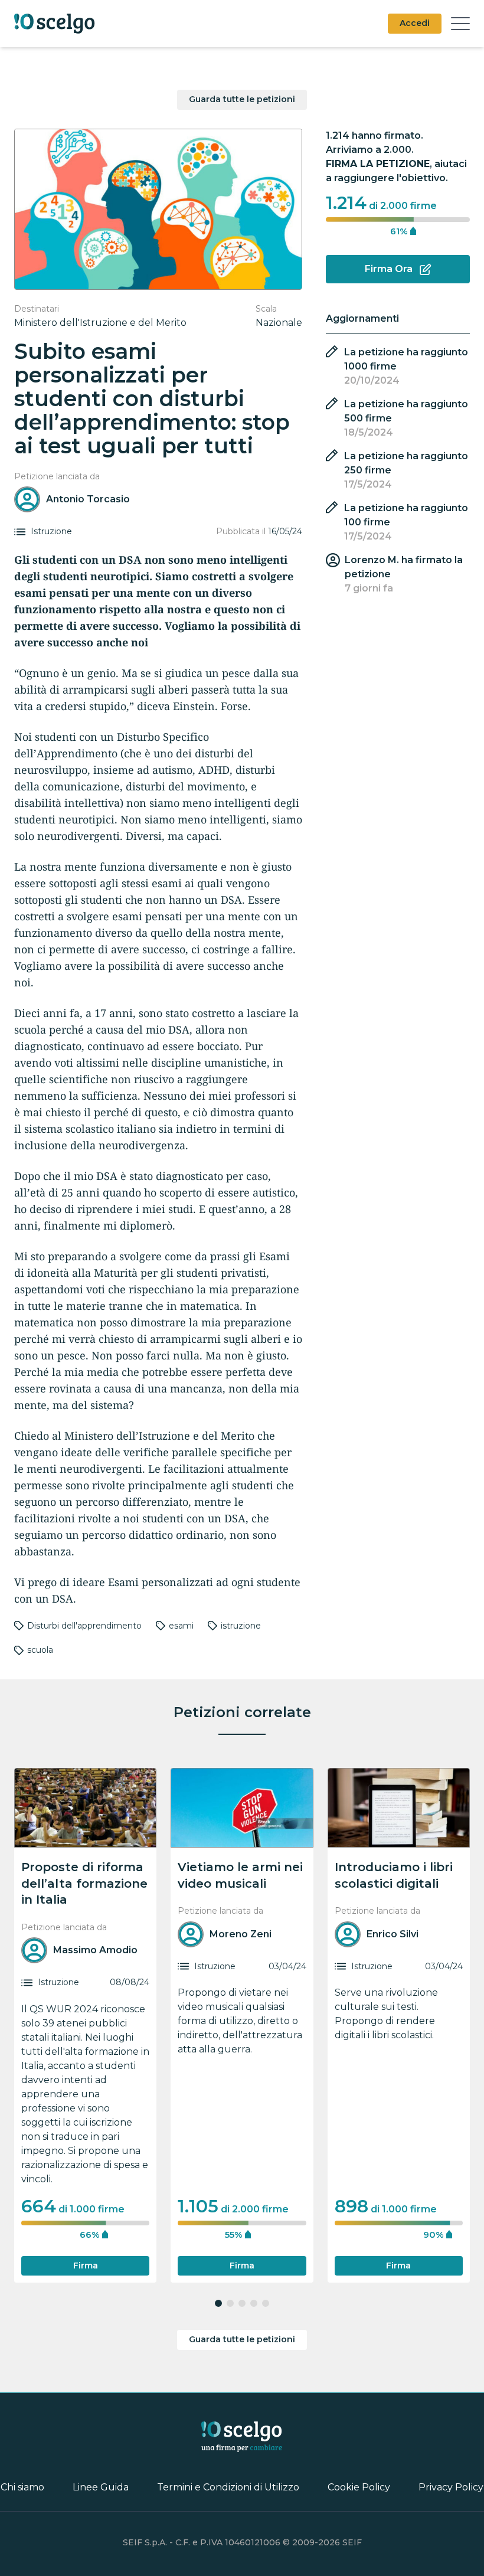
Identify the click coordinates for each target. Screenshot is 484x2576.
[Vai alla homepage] (55, 24)
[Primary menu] (460, 24)
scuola (40, 1650)
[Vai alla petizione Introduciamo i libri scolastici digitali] (399, 1808)
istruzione (241, 1626)
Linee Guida (101, 2487)
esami (181, 1626)
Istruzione (51, 532)
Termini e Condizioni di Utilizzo (228, 2487)
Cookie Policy (359, 2487)
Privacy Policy (451, 2487)
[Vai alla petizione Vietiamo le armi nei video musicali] (242, 1808)
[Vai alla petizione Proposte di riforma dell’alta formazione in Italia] (85, 1808)
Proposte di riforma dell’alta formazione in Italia (84, 1883)
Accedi (415, 23)
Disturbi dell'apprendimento (84, 1626)
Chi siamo (22, 2487)
